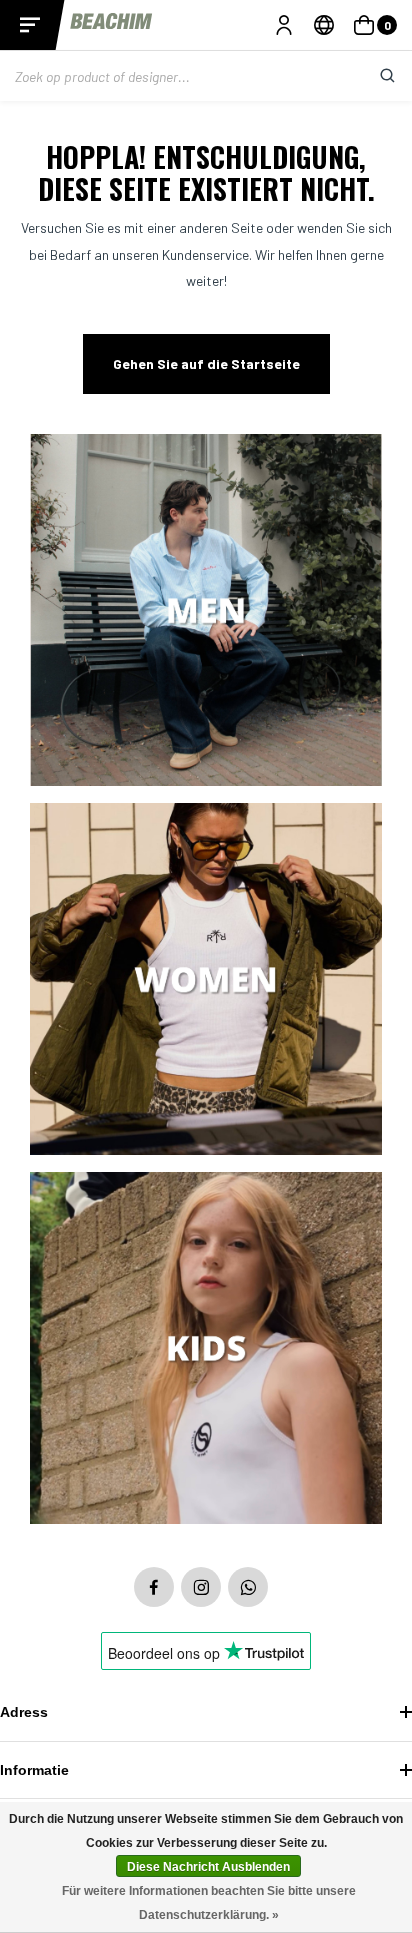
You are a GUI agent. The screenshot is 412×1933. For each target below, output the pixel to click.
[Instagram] (201, 1587)
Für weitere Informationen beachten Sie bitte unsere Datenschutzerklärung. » (209, 1903)
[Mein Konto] (284, 25)
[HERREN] (206, 611)
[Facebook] (154, 1587)
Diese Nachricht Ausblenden (208, 1867)
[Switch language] (324, 25)
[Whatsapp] (248, 1587)
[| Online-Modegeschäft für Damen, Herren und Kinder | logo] (112, 24)
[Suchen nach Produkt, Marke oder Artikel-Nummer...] (372, 76)
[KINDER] (206, 1349)
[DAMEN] (206, 980)
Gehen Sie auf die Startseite (206, 363)
